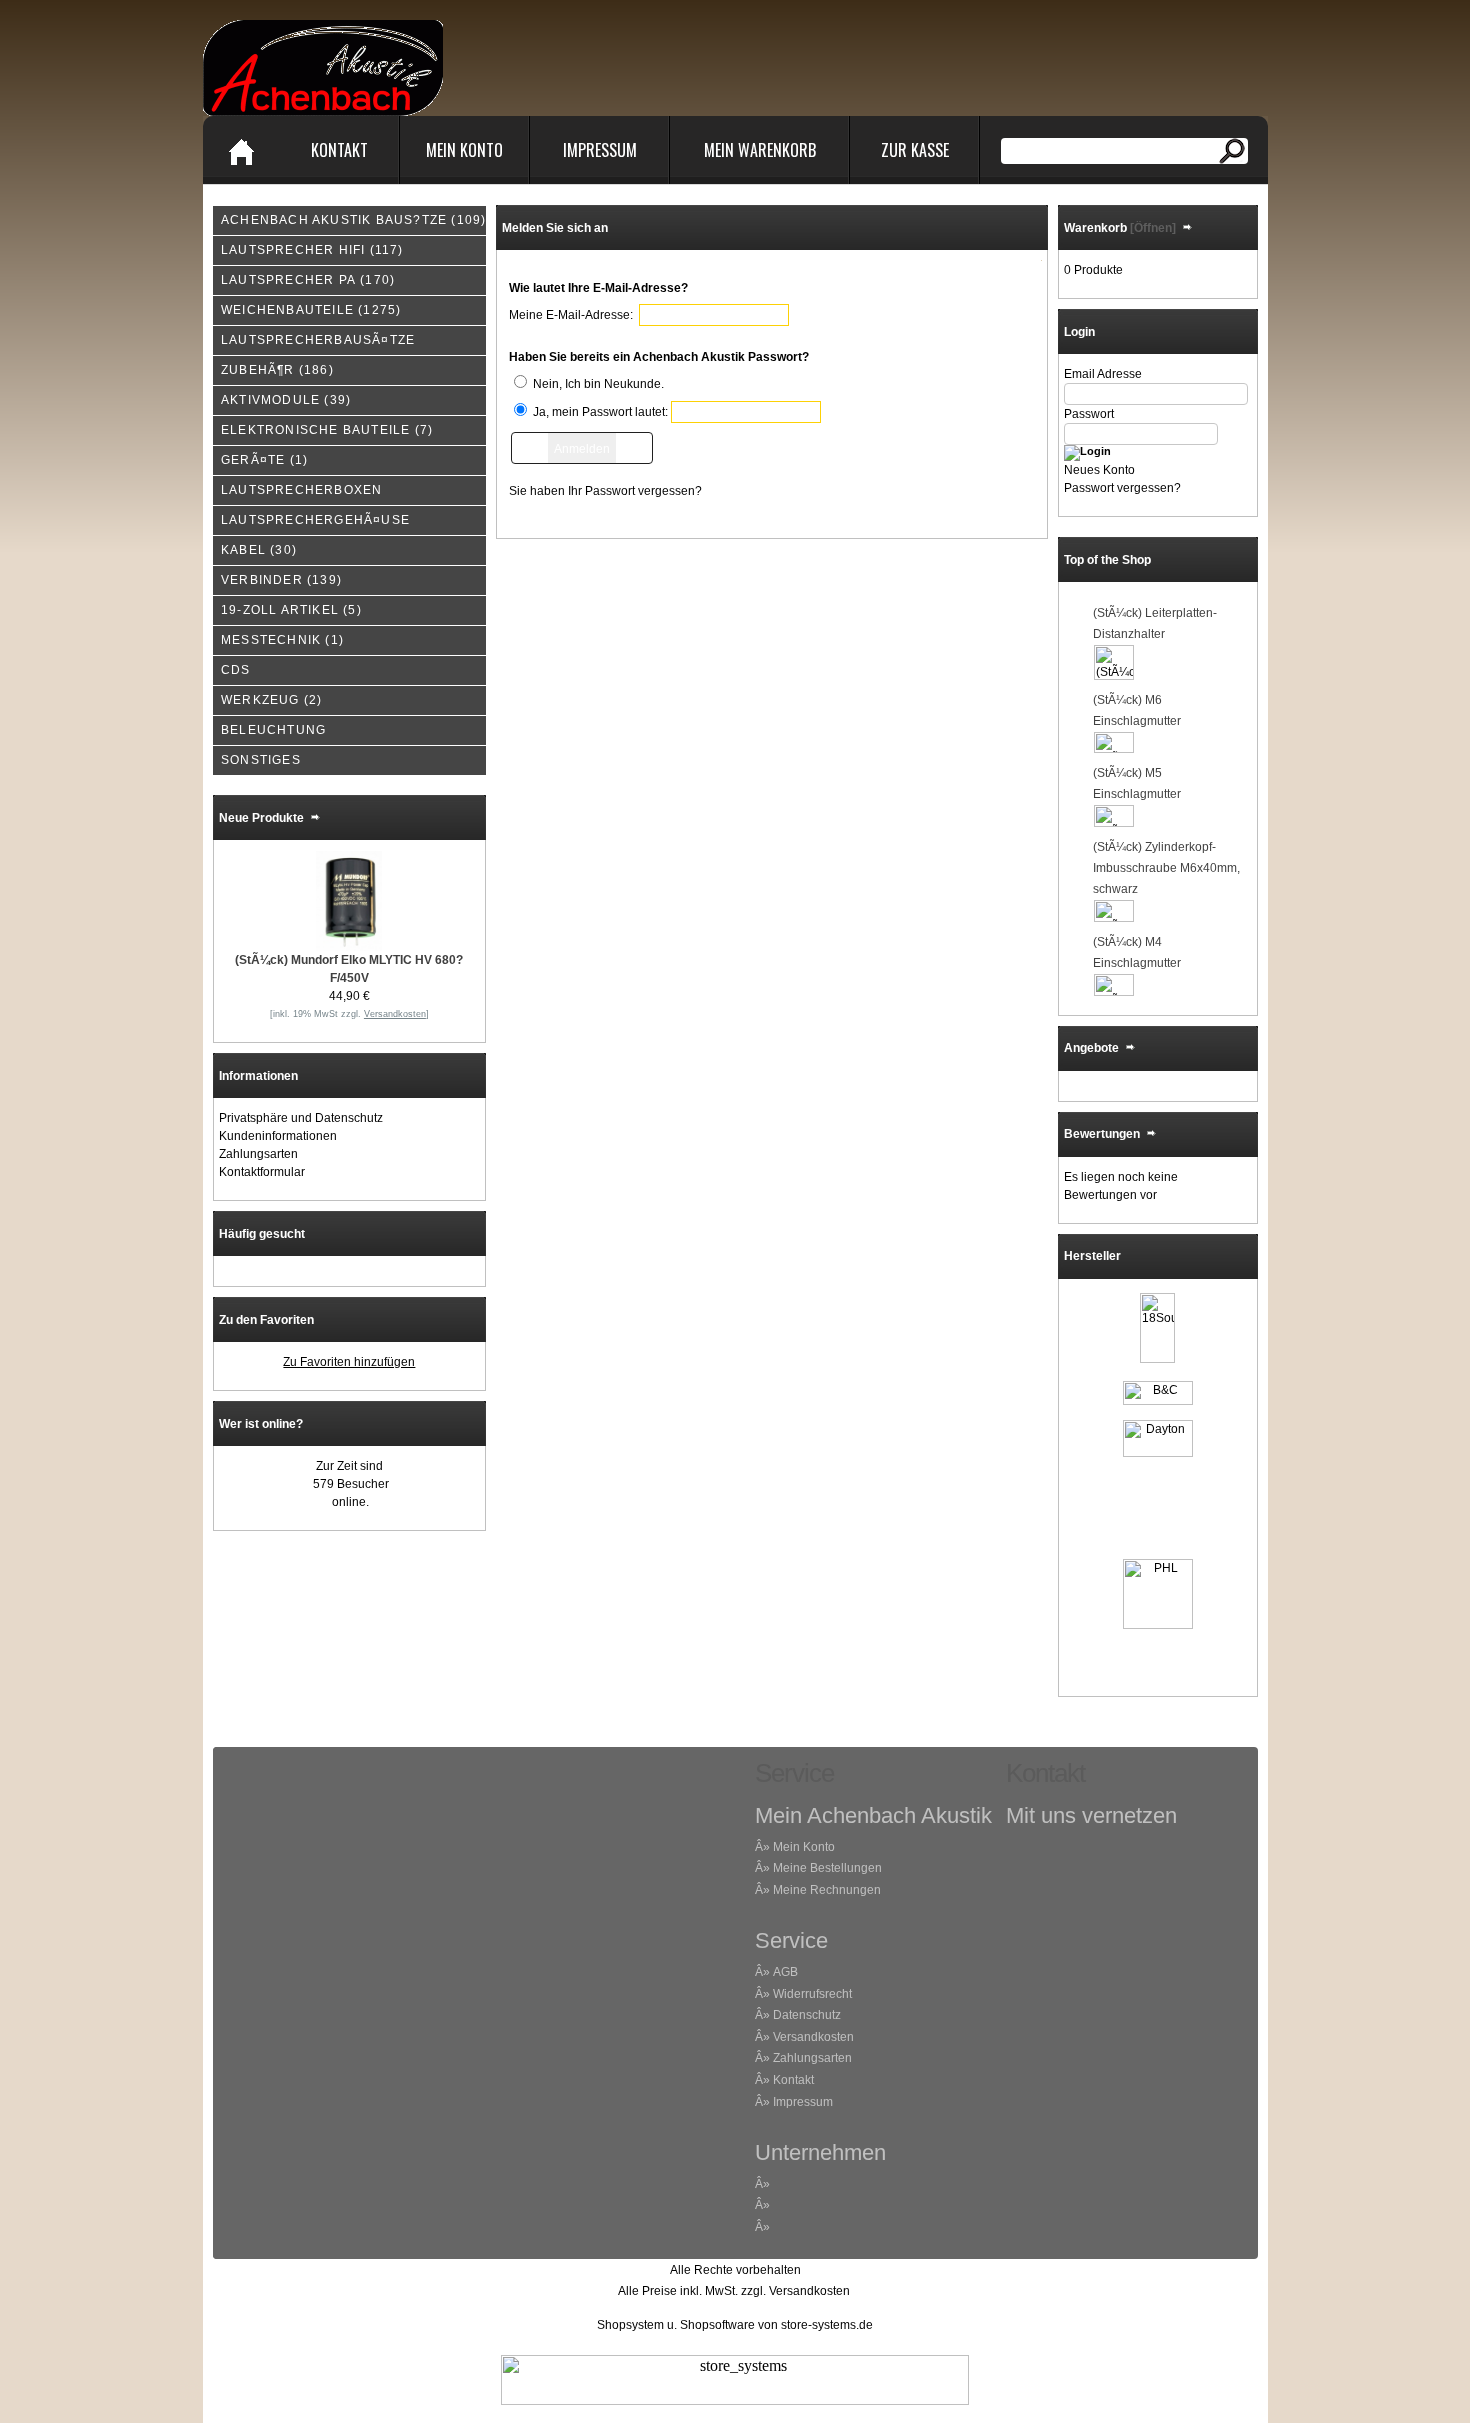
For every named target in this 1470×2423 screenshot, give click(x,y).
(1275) (311, 310)
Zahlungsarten (258, 1154)
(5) (291, 610)
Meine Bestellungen (827, 1868)
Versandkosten (813, 2037)
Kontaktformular (262, 1172)
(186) (277, 370)
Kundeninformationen (278, 1136)
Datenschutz (807, 2015)
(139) (281, 580)
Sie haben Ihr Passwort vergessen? (605, 491)
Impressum (600, 150)
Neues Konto (1099, 470)
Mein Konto (464, 150)
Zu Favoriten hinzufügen (349, 1362)
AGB (785, 1972)
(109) (353, 220)
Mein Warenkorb (760, 150)
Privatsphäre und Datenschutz (301, 1118)
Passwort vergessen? (1122, 488)
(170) (308, 280)
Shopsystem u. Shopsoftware (676, 2325)
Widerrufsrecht (812, 1994)
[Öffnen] (1151, 228)
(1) (264, 460)
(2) (271, 700)
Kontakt (339, 150)
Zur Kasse (915, 150)
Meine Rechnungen (827, 1890)
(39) (286, 400)
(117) (312, 250)
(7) (327, 430)
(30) (259, 550)
